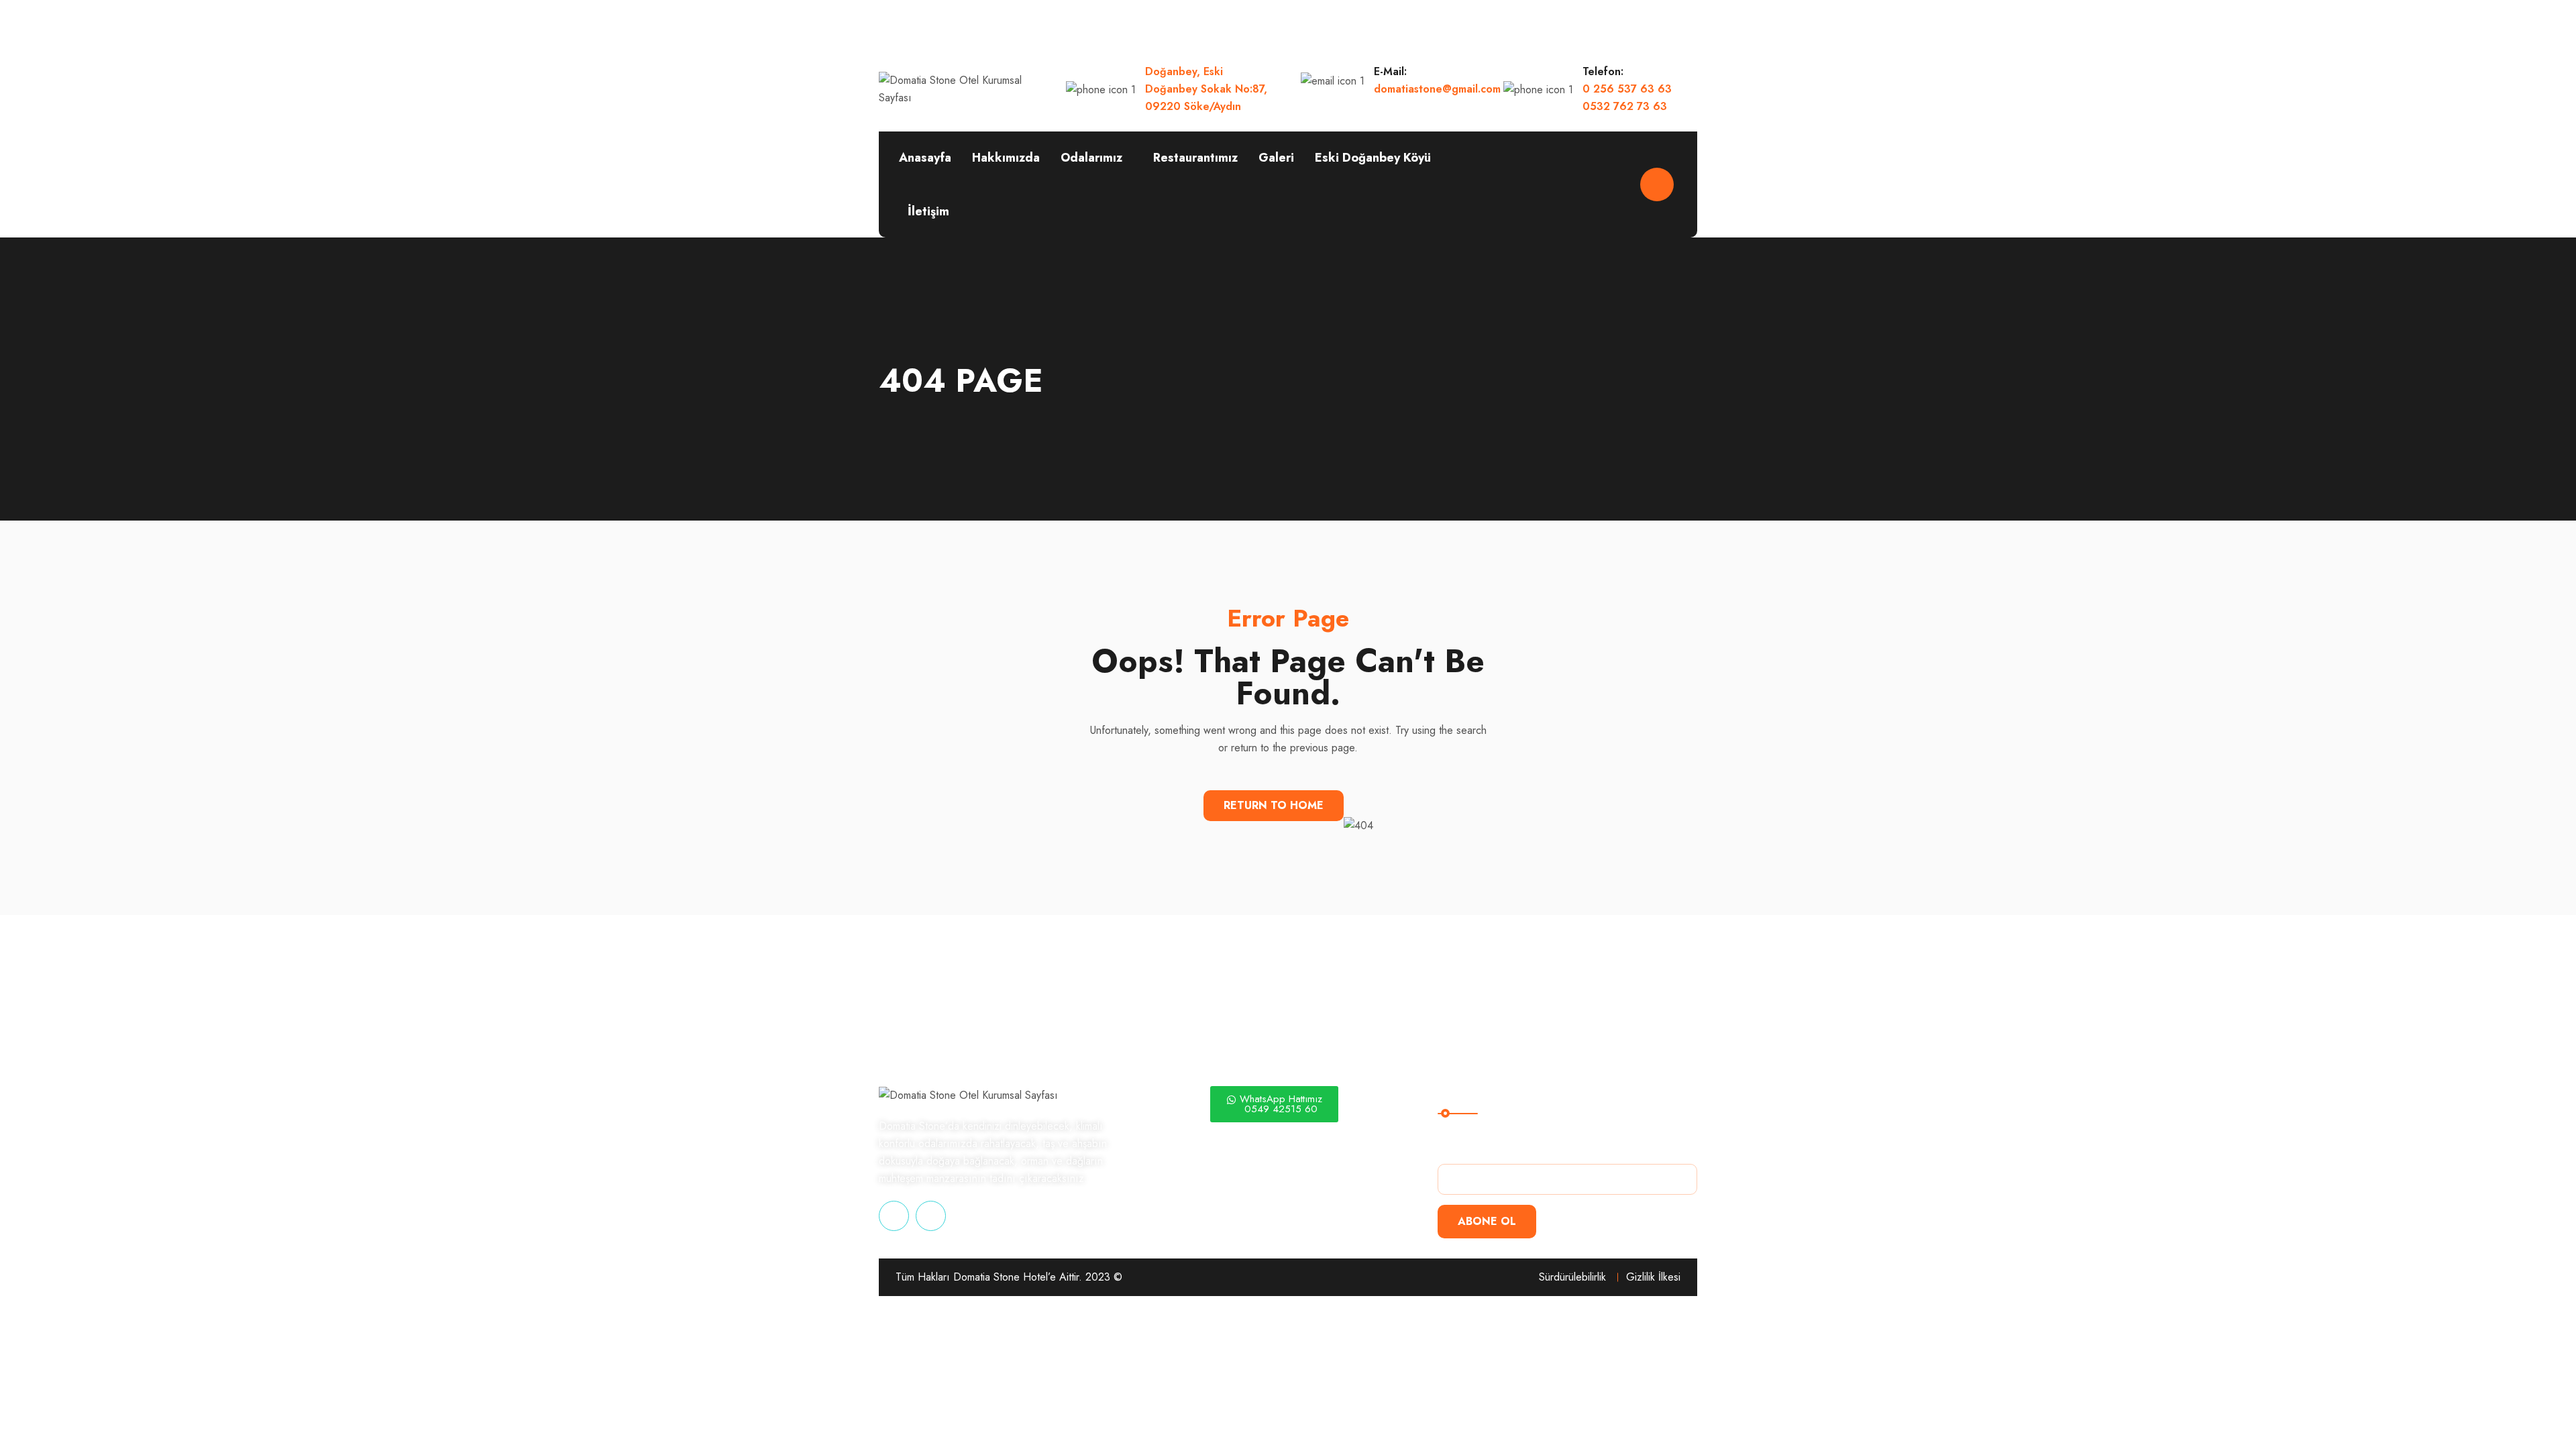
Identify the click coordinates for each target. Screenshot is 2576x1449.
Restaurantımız (1195, 158)
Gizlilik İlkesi (1653, 1277)
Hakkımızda (1006, 158)
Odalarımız (1091, 158)
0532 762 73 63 (1625, 106)
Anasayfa (925, 158)
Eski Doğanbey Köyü (1373, 158)
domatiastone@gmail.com (1437, 89)
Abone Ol (1487, 1221)
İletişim (928, 211)
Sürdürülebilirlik (1572, 1277)
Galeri (1276, 158)
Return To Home (1274, 805)
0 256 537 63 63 (1627, 89)
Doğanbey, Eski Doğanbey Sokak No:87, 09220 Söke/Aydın (1206, 89)
